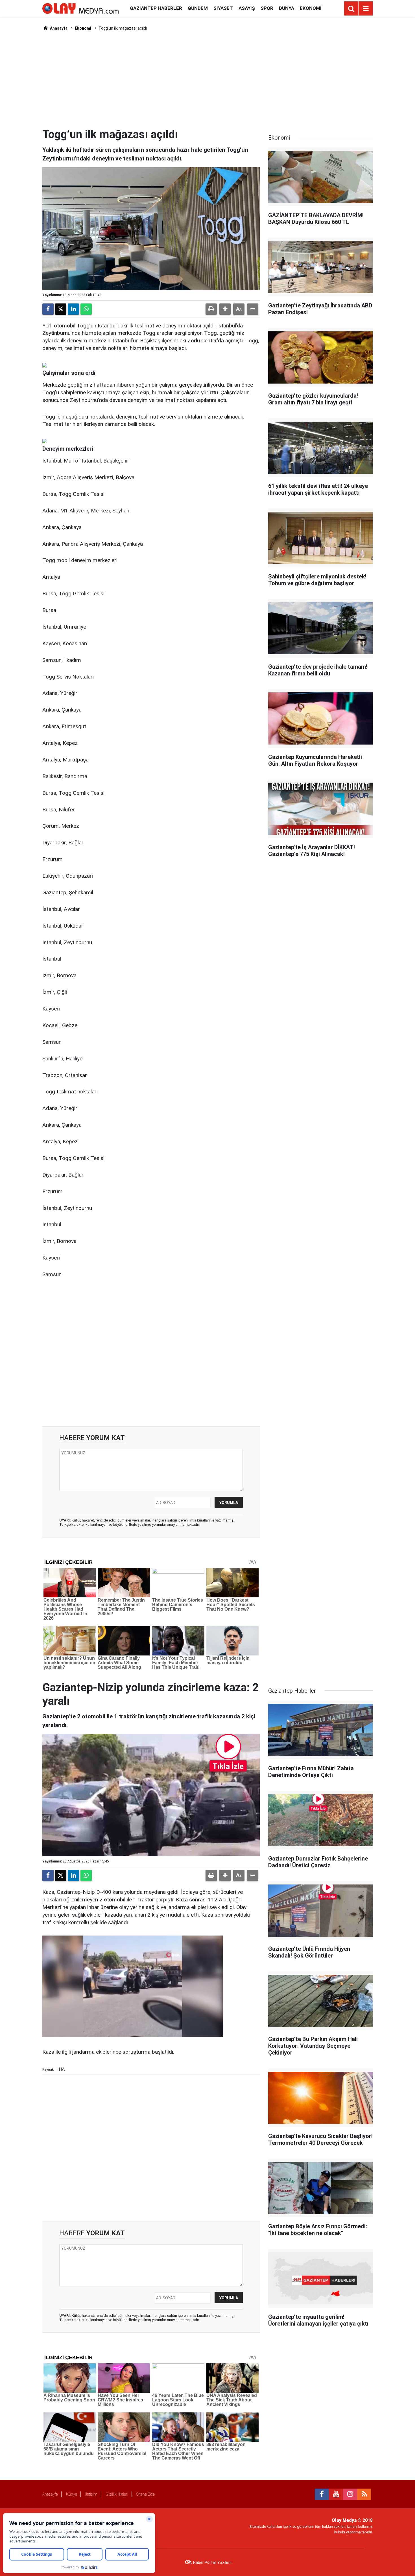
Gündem (198, 8)
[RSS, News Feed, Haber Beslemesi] (364, 2494)
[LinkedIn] (73, 309)
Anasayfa (58, 28)
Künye (72, 2494)
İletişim (91, 2494)
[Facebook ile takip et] (322, 2494)
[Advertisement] (207, 79)
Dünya (287, 8)
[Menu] (366, 9)
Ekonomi (311, 8)
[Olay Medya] (80, 8)
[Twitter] (61, 309)
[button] (225, 309)
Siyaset (223, 8)
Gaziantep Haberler (156, 8)
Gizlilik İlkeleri (117, 2494)
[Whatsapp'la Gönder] (86, 309)
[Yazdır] (211, 309)
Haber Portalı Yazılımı (212, 2562)
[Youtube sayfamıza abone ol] (336, 2494)
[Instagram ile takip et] (350, 2494)
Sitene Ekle (146, 2494)
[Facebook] (48, 309)
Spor (267, 8)
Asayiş (247, 8)
